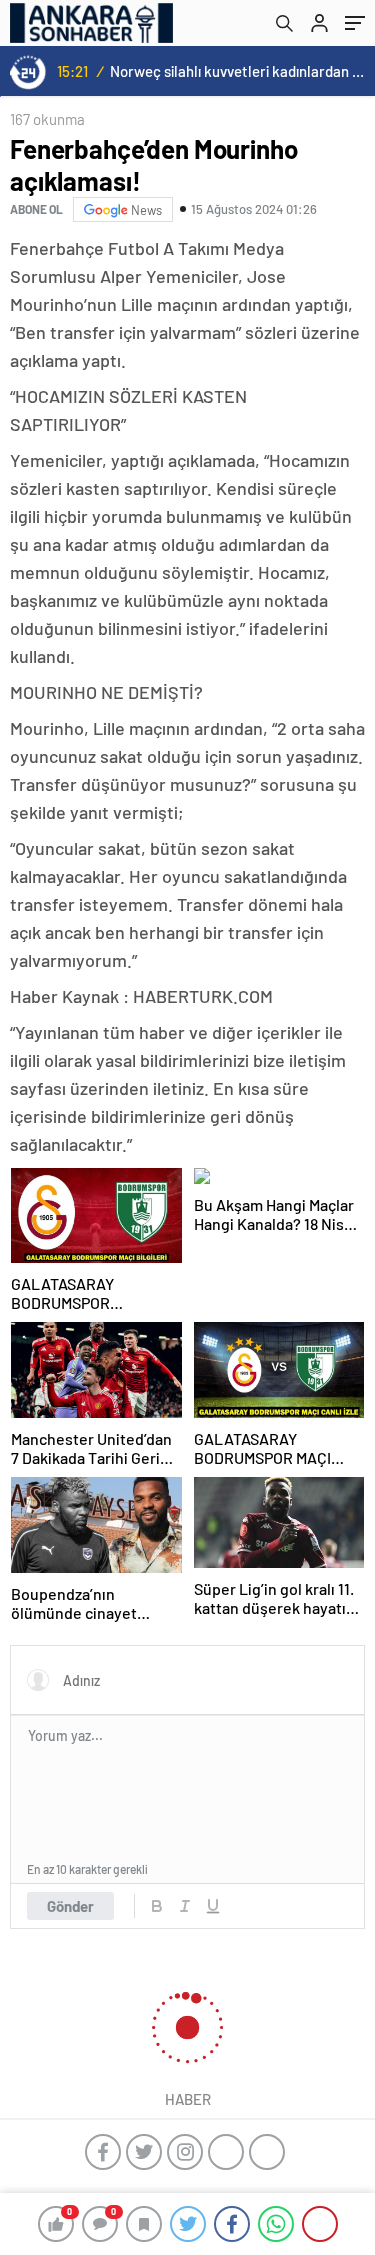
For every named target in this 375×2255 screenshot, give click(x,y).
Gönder (70, 1906)
